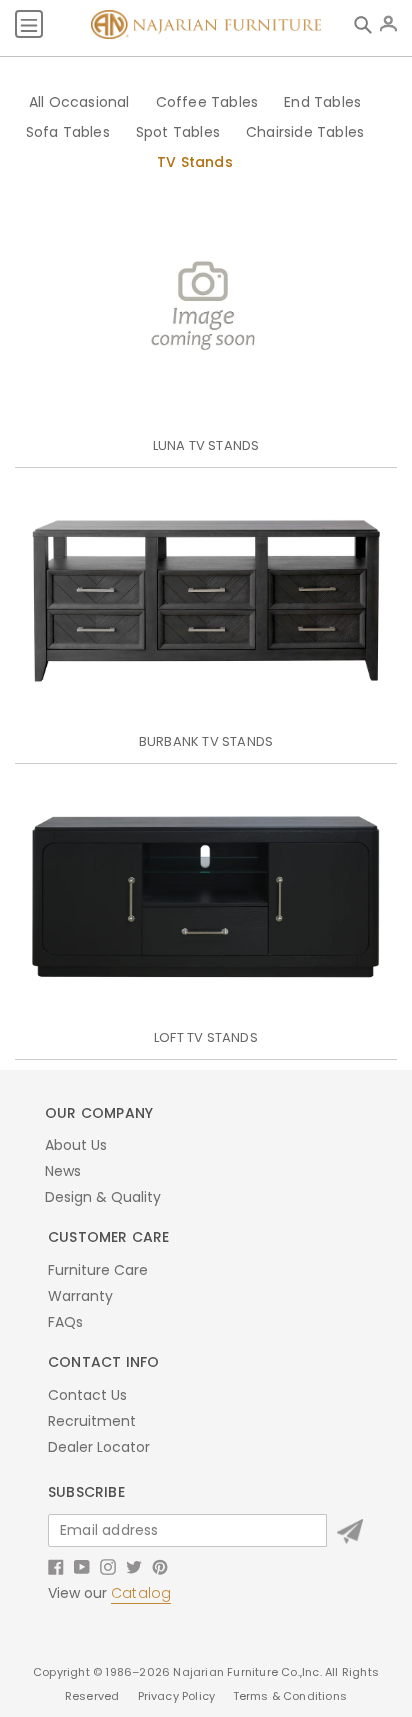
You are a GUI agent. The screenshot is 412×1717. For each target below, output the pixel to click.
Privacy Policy (178, 1696)
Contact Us (87, 1395)
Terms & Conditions (290, 1696)
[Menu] (29, 24)
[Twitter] (134, 1566)
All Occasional (79, 102)
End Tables (322, 102)
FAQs (65, 1322)
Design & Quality (103, 1197)
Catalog (141, 1593)
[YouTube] (82, 1566)
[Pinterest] (160, 1566)
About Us (76, 1145)
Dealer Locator (99, 1447)
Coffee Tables (207, 102)
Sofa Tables (68, 132)
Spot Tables (178, 132)
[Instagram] (108, 1566)
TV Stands (195, 162)
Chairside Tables (305, 132)
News (63, 1171)
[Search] (367, 24)
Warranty (80, 1296)
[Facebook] (56, 1566)
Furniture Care (98, 1270)
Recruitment (92, 1421)
